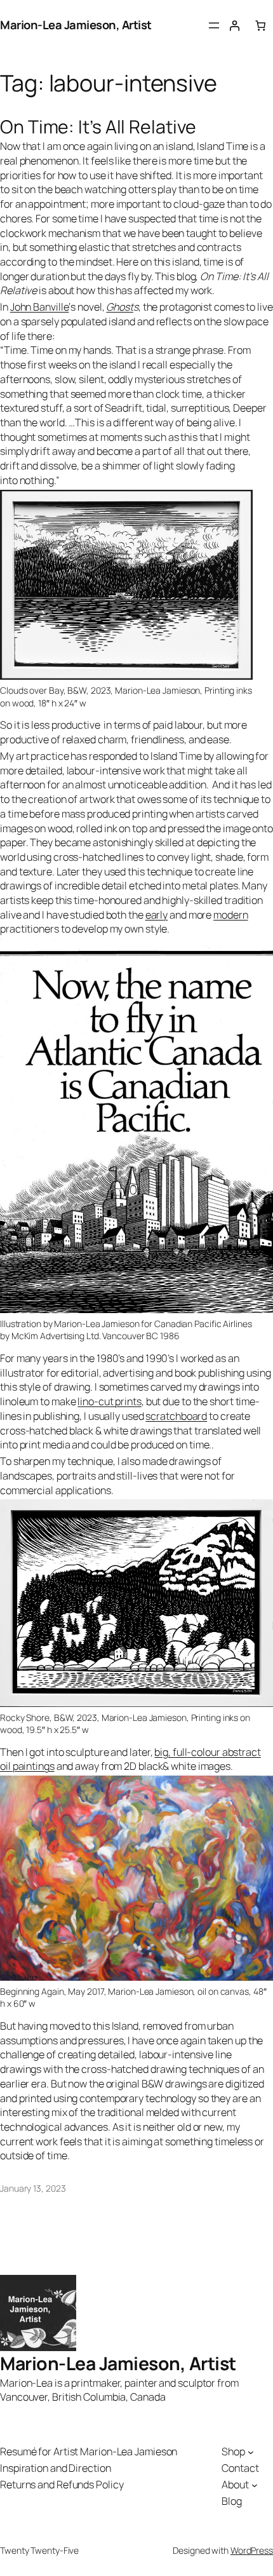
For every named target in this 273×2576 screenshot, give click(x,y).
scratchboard (176, 1416)
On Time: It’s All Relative (98, 127)
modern (230, 915)
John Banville (40, 307)
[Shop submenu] (251, 2452)
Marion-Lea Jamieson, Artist (76, 25)
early (157, 915)
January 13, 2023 (33, 2188)
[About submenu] (255, 2485)
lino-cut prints (110, 1401)
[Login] (235, 26)
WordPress (252, 2550)
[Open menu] (214, 25)
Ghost (120, 307)
